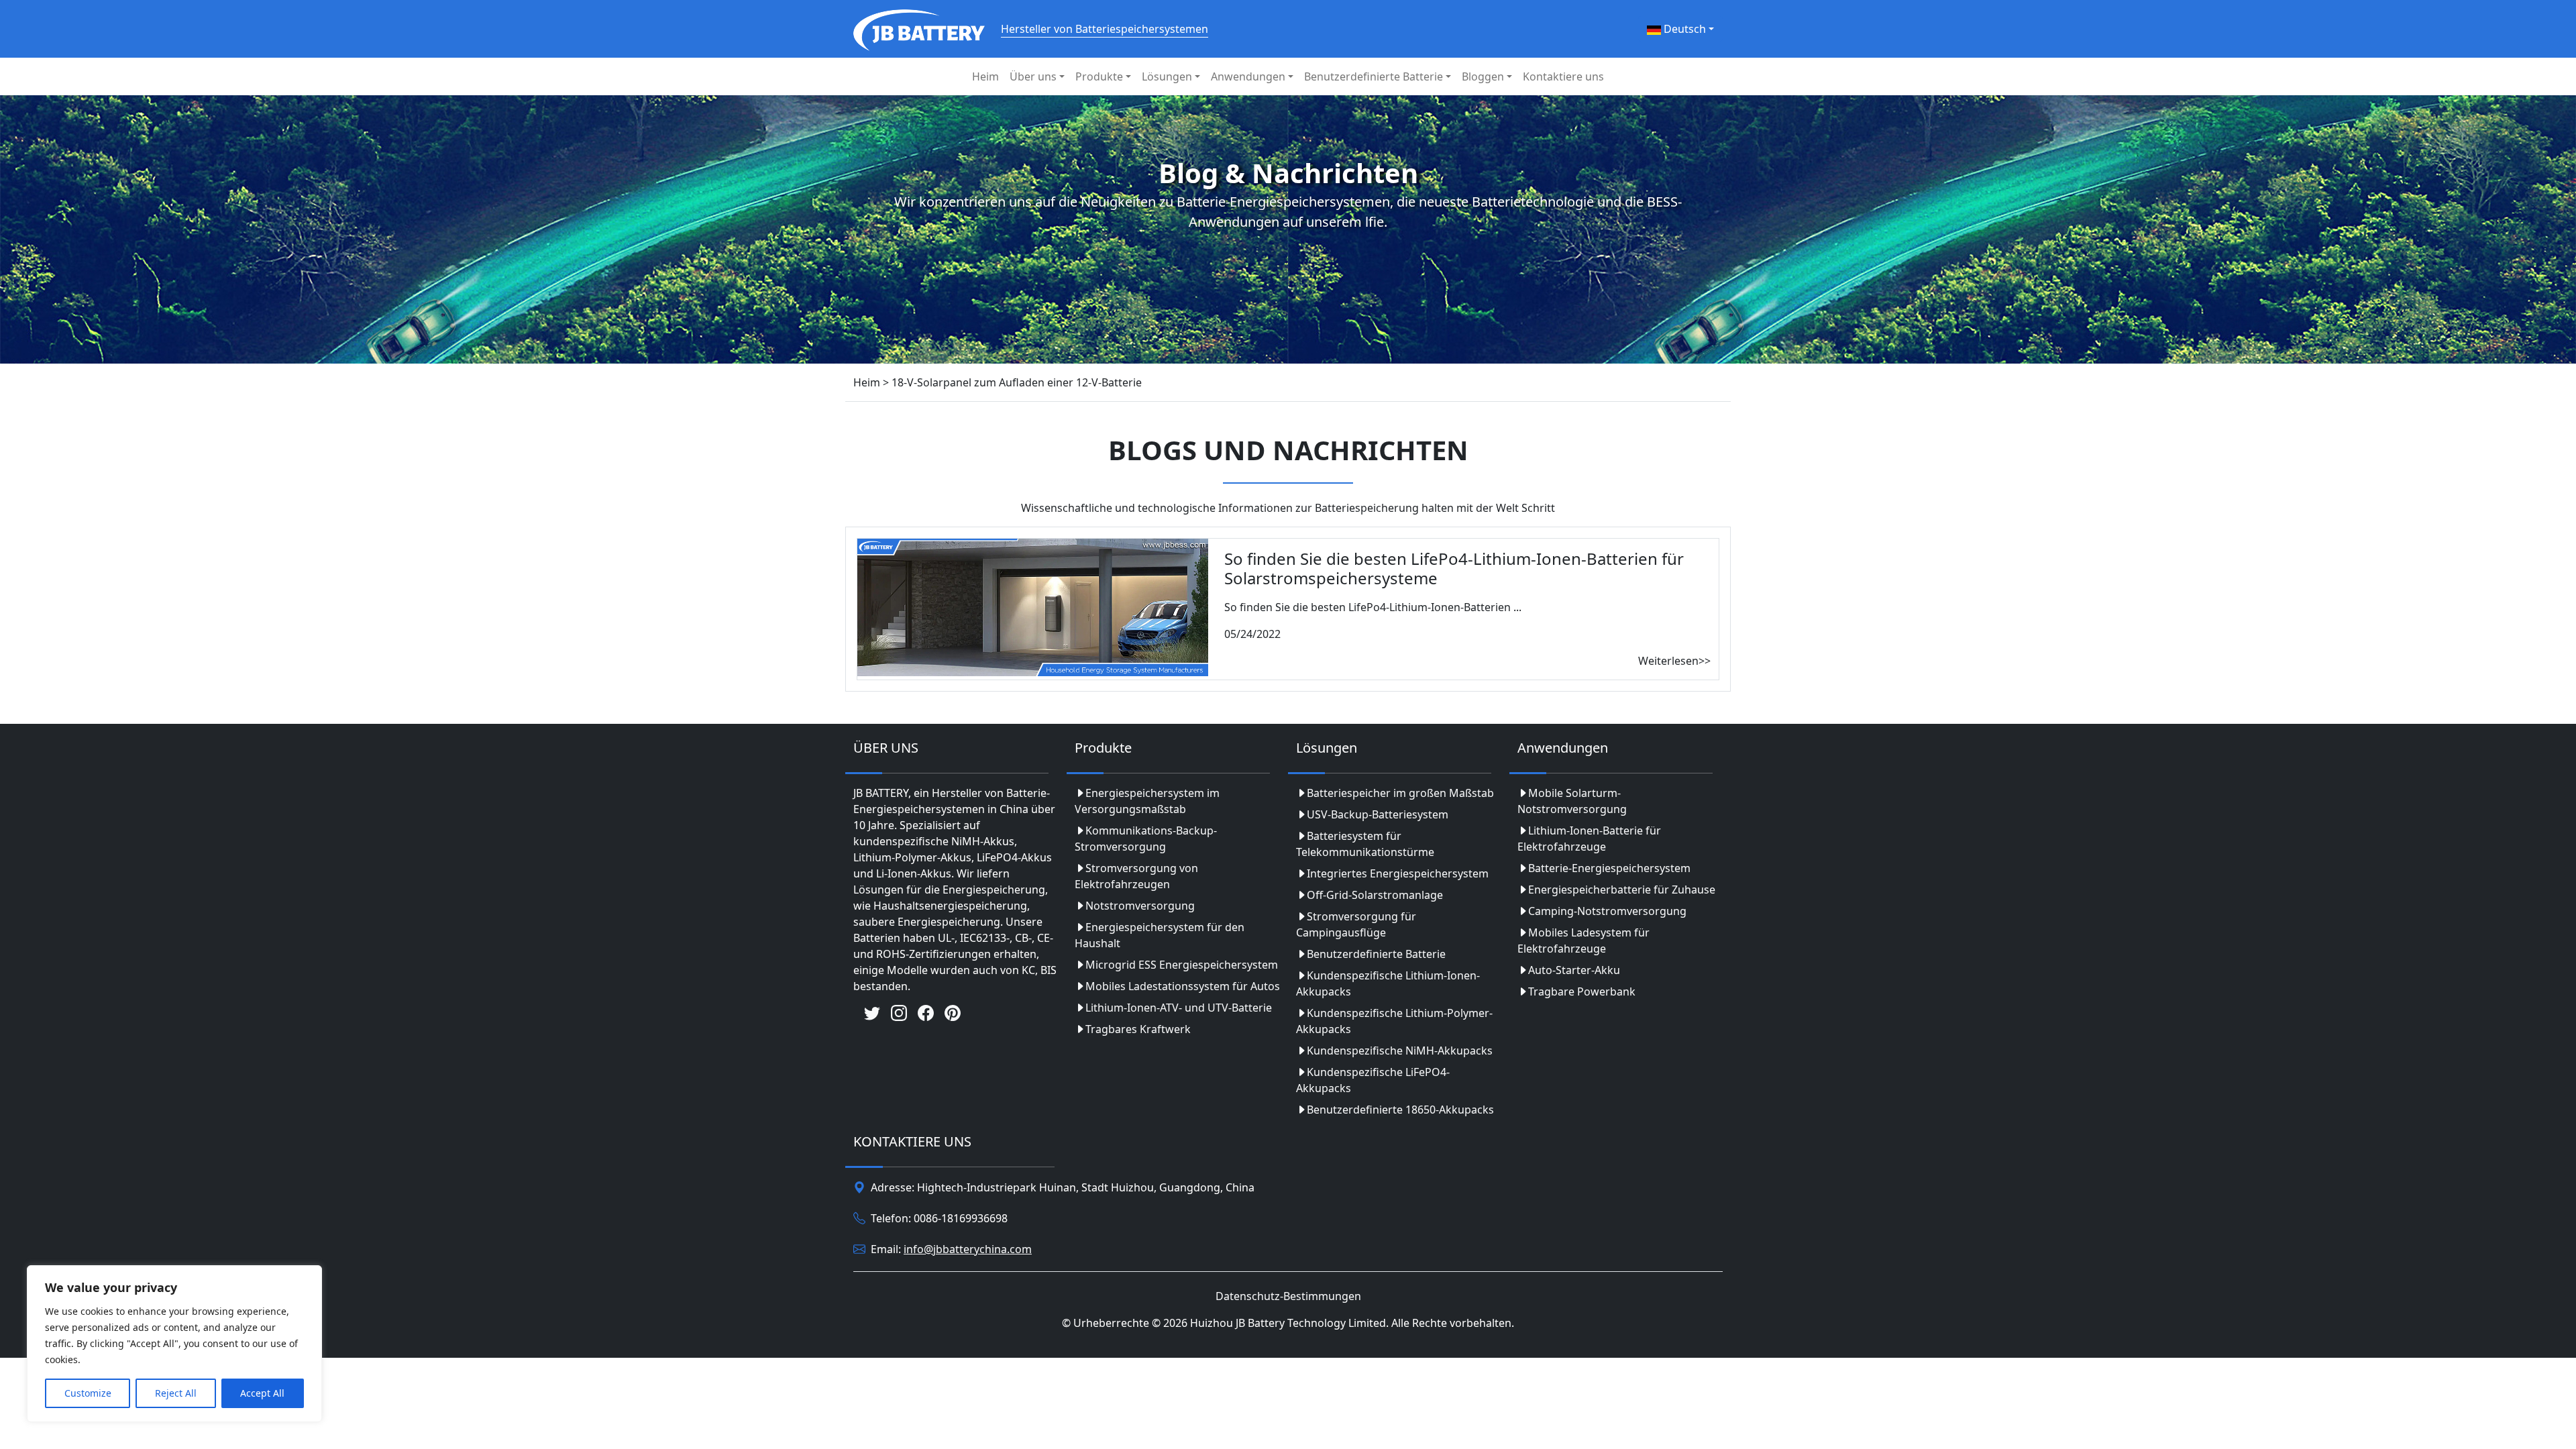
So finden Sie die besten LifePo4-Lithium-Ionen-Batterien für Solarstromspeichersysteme (1454, 568)
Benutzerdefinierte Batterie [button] (1374, 76)
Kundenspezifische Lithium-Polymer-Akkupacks (1394, 1021)
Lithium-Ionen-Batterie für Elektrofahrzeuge (1589, 839)
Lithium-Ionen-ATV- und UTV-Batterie (1179, 1008)
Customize (88, 1393)
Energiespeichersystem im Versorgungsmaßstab (1147, 801)
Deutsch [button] (1683, 29)
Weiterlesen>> (1674, 661)
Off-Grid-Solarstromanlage (1375, 895)
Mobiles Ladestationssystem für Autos (1183, 986)
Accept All (262, 1393)
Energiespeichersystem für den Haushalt (1160, 935)
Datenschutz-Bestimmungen (1288, 1296)
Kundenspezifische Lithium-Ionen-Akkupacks (1388, 983)
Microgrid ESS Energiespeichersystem (1182, 965)
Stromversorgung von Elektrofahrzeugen (1136, 876)
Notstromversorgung (1140, 906)
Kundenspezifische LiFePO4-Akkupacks (1373, 1080)
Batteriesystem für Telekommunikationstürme (1365, 844)
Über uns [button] (1033, 76)
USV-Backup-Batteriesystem (1378, 814)
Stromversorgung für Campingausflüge (1356, 924)
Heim (985, 76)
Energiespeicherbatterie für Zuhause (1622, 890)
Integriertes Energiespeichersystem (1398, 873)
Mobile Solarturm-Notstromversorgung (1572, 801)
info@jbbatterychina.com (968, 1249)
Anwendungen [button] (1248, 76)
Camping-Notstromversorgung (1607, 911)
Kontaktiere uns (1563, 76)
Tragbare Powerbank (1582, 991)
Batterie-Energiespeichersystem (1609, 868)
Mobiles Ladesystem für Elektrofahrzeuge (1584, 941)
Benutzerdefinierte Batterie (1376, 954)
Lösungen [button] (1167, 76)
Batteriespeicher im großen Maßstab (1400, 793)
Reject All (176, 1393)
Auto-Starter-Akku (1574, 970)
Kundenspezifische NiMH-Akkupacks (1400, 1051)
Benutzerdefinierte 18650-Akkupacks (1400, 1110)
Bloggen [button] (1483, 76)
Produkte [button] (1099, 76)
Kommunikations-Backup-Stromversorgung (1146, 839)
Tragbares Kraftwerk (1138, 1029)
